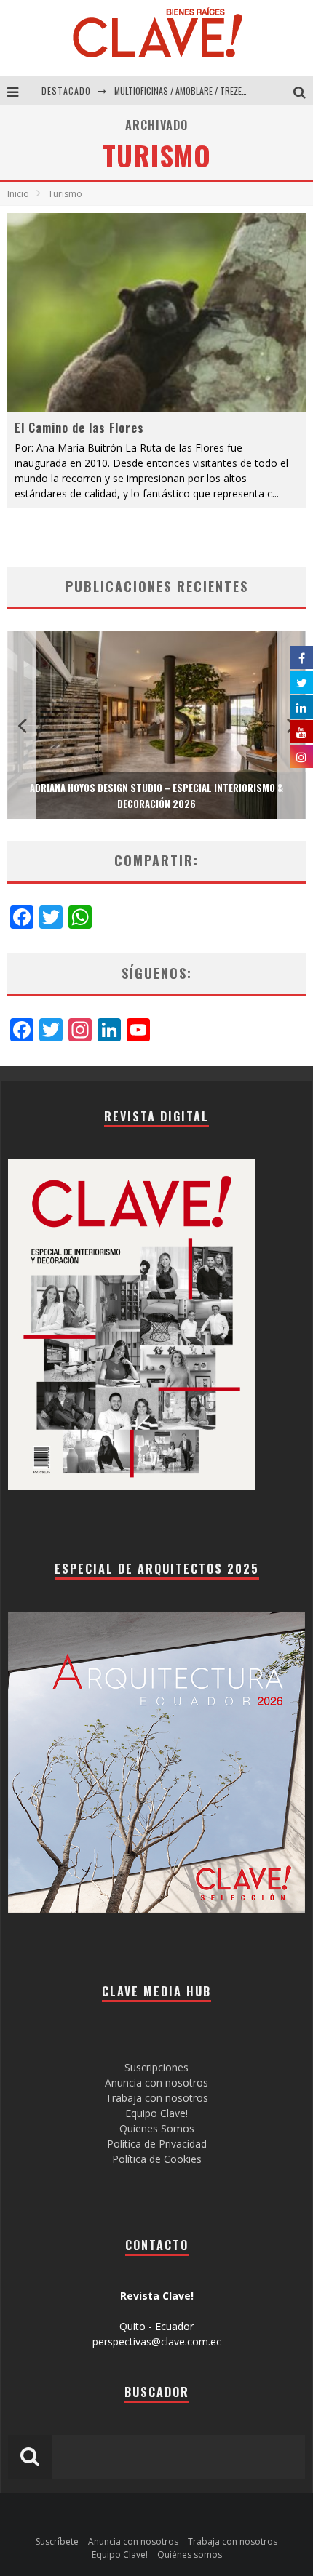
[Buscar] (303, 91)
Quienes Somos (157, 2128)
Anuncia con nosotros (156, 2083)
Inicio (18, 194)
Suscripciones (156, 2067)
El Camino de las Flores (79, 428)
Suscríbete (57, 2541)
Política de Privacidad (157, 2144)
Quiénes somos (190, 2555)
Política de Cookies (157, 2159)
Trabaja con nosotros (157, 2098)
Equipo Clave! (156, 2113)
